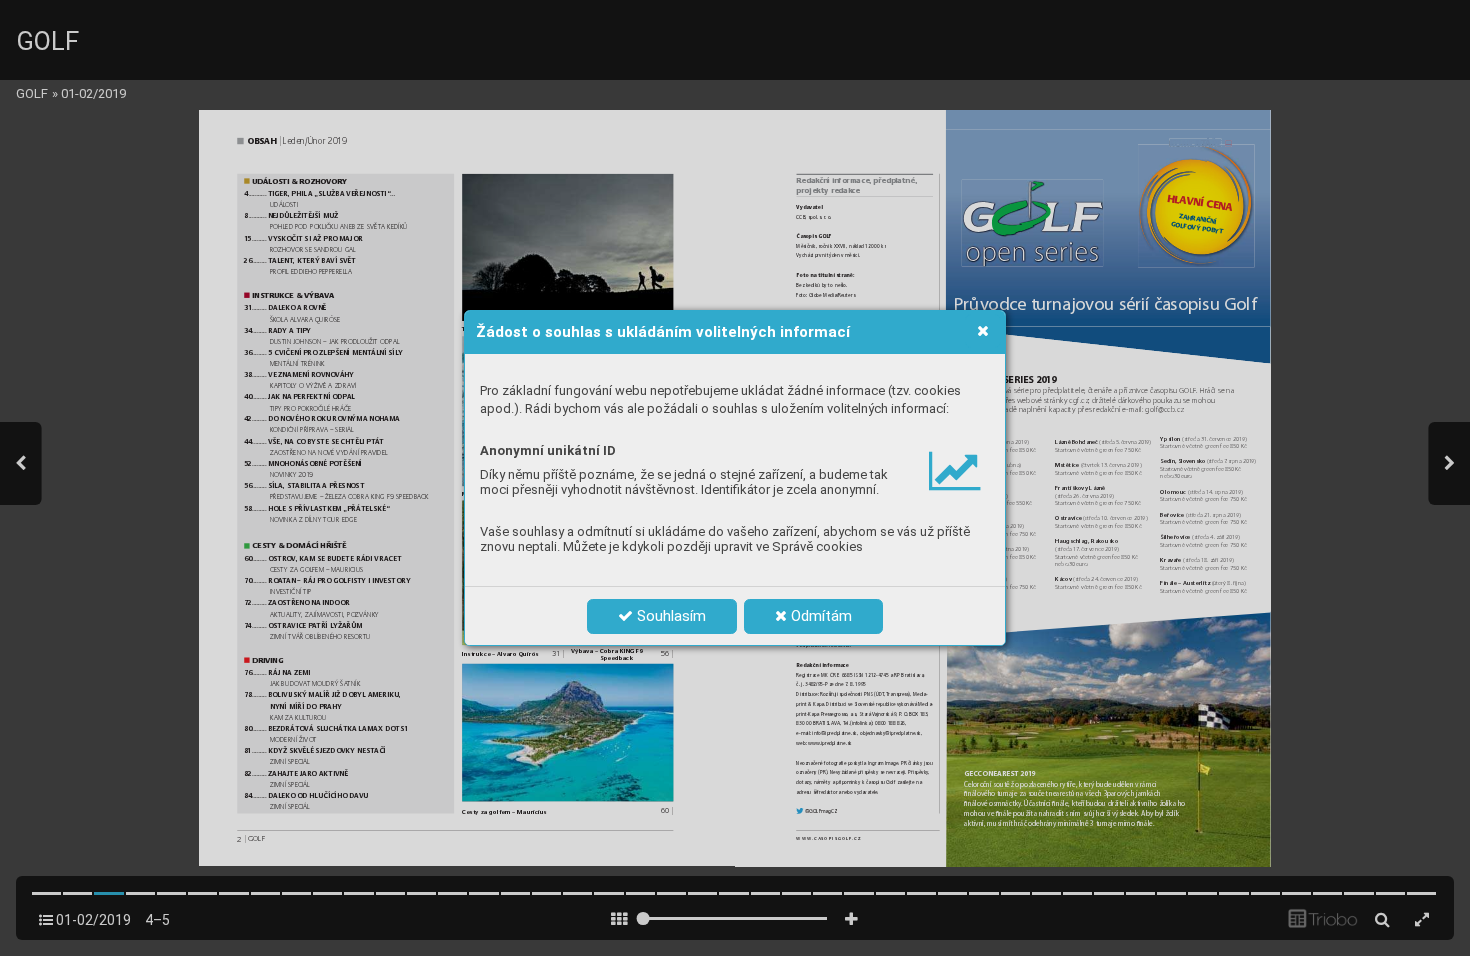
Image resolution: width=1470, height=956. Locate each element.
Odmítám (819, 616)
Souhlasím (669, 616)
